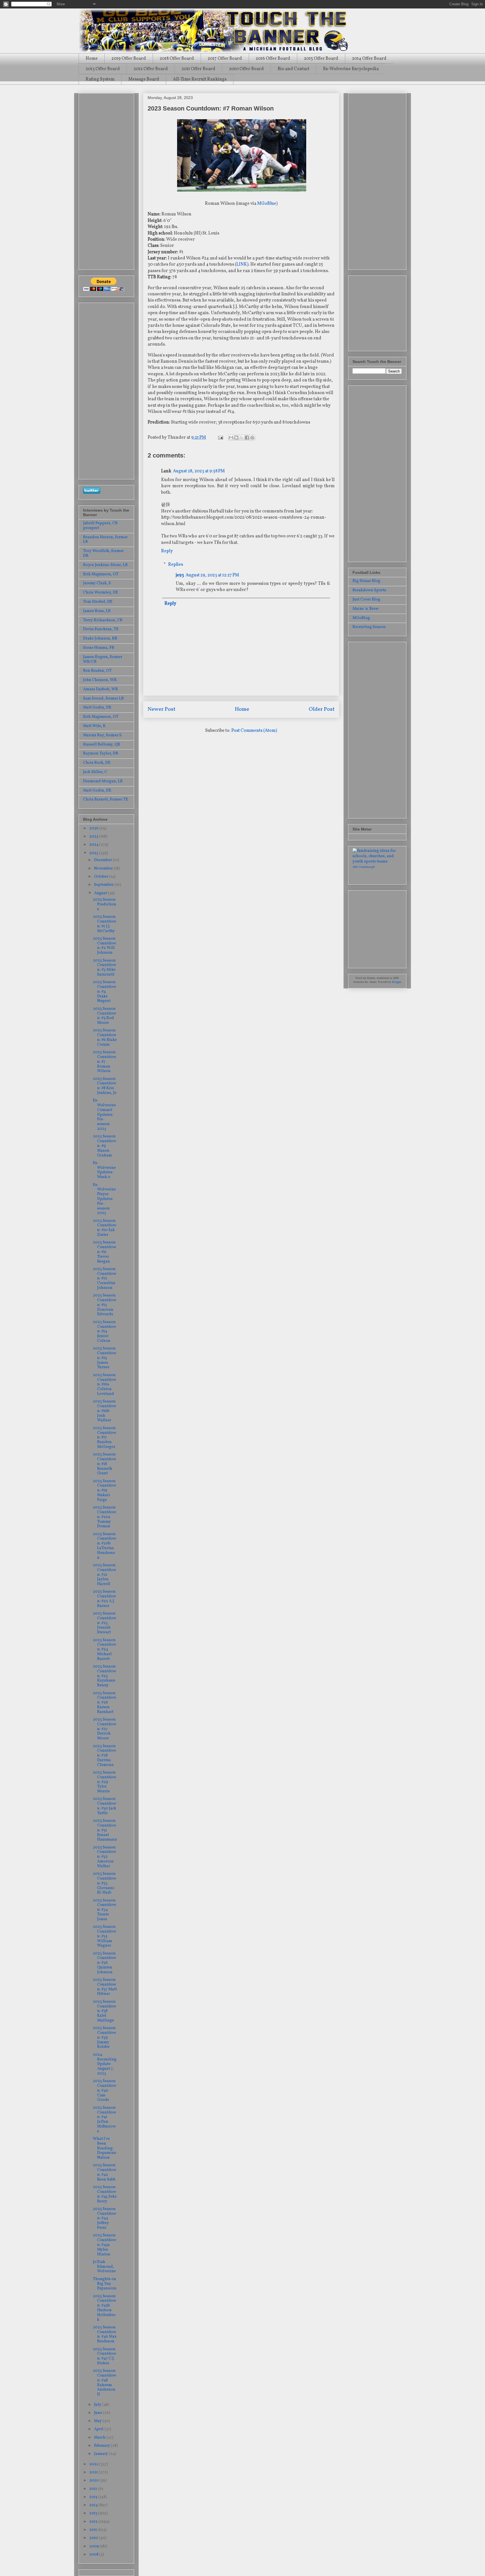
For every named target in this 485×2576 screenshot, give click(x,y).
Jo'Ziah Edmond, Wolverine (104, 2267)
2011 (93, 2530)
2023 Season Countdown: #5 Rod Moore (105, 1016)
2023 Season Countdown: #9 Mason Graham (105, 1146)
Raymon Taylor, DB (101, 754)
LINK (242, 264)
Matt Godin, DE (97, 708)
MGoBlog (361, 618)
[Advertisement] (106, 180)
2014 (94, 2505)
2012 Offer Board (151, 69)
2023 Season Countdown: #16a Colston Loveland (105, 1384)
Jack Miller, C (95, 772)
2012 (94, 2522)
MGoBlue (267, 204)
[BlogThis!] (236, 438)
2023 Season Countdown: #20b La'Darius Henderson (105, 1546)
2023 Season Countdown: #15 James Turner (105, 1358)
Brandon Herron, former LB (105, 540)
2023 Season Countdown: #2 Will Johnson (105, 946)
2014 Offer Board (369, 59)
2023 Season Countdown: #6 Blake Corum (105, 1037)
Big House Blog (366, 581)
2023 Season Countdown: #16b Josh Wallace (105, 1411)
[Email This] (231, 438)
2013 (94, 2513)
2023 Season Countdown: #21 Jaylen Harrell (105, 1575)
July (98, 2405)
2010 (94, 2538)
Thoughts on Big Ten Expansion (105, 2284)
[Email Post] (220, 438)
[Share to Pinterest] (252, 438)
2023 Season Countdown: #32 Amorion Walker (105, 1857)
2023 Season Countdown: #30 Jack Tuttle (105, 1806)
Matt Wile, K (94, 726)
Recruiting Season (369, 627)
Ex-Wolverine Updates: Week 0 (104, 1170)
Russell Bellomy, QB (102, 745)
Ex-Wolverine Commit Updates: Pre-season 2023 (104, 1115)
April (99, 2429)
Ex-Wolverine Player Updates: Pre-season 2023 (104, 1199)
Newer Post (162, 709)
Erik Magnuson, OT (101, 574)
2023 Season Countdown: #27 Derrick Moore (105, 1729)
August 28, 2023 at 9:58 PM (199, 471)
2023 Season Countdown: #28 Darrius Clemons (105, 1756)
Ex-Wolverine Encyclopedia (351, 69)
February (102, 2446)
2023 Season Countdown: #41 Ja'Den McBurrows (105, 2120)
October (102, 877)
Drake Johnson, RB (100, 639)
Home (92, 59)
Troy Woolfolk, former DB (103, 553)
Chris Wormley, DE (100, 593)
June (99, 2413)
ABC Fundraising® (364, 867)
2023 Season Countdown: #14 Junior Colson (105, 1331)
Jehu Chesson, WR (100, 680)
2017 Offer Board (225, 59)
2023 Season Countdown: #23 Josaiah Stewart (105, 1623)
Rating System (100, 79)
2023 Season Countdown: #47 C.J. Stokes (105, 2356)
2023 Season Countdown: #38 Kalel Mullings (105, 2011)
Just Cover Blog (366, 600)
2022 (94, 2464)
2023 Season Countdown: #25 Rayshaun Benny (105, 1676)
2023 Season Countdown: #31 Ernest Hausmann (105, 1830)
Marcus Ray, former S (102, 735)
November (104, 869)
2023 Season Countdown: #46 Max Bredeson (105, 2334)
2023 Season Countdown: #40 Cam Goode (105, 2090)
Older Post (322, 709)
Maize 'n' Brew (366, 609)
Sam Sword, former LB (103, 699)
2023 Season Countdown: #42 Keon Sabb (105, 2172)
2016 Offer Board (273, 59)
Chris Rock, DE (97, 763)
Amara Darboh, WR (101, 689)
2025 (94, 837)
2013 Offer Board (103, 69)
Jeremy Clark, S (97, 583)
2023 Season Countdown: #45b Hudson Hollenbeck (105, 2308)
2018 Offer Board (177, 59)
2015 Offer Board (321, 59)
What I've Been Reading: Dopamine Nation (105, 2148)
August (101, 893)
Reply (167, 551)
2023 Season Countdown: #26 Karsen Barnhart (105, 1703)
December (103, 860)
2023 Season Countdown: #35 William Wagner (105, 1936)
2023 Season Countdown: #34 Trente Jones (105, 1910)
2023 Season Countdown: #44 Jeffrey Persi (105, 2218)
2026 (94, 828)
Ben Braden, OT (97, 671)
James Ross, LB (97, 611)
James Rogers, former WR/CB (103, 659)
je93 (180, 575)
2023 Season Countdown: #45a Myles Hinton (105, 2245)
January (101, 2454)
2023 (94, 853)
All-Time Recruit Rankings (200, 79)
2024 (94, 845)
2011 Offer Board (198, 69)
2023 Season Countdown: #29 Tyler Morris (105, 1782)
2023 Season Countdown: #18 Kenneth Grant (105, 1464)
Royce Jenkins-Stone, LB (105, 565)
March (100, 2438)
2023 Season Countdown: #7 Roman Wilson (105, 1062)
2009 (94, 2546)
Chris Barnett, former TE (106, 800)
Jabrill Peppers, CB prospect (100, 526)
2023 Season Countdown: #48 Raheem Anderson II (105, 2383)
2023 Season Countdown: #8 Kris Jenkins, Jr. (105, 1086)
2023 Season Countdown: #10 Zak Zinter (105, 1228)
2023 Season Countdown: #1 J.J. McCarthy (105, 924)
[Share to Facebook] (247, 438)
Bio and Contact (293, 69)
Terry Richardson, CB (103, 620)
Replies (176, 564)
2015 (94, 2497)
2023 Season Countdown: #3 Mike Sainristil (105, 968)
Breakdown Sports (369, 590)
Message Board (144, 79)
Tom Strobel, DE (98, 602)
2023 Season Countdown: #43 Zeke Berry (105, 2194)
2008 (94, 2555)
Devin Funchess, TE (101, 629)
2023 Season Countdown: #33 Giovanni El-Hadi (105, 1883)
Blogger (396, 982)
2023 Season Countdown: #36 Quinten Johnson (105, 1963)
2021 (94, 2472)
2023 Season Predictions (105, 904)
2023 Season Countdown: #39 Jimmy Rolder (105, 2037)
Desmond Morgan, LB (103, 781)
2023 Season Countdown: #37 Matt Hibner (105, 1987)
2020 (94, 2480)
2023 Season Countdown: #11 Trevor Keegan (105, 1252)
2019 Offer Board (129, 59)
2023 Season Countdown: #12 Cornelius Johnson (105, 1278)
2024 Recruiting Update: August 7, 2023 (105, 2064)
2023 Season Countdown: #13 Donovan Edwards (105, 1305)
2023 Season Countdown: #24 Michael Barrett (105, 1650)
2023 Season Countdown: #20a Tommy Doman (105, 1517)
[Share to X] (242, 438)
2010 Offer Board (246, 69)
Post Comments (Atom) (254, 731)
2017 (94, 2489)
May (98, 2421)
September (104, 885)
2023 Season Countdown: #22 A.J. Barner (105, 1599)
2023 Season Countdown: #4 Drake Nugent (105, 992)
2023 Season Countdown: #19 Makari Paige (105, 1491)
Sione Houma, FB (99, 648)
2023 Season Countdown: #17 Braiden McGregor (105, 1438)
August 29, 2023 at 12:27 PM (212, 575)
